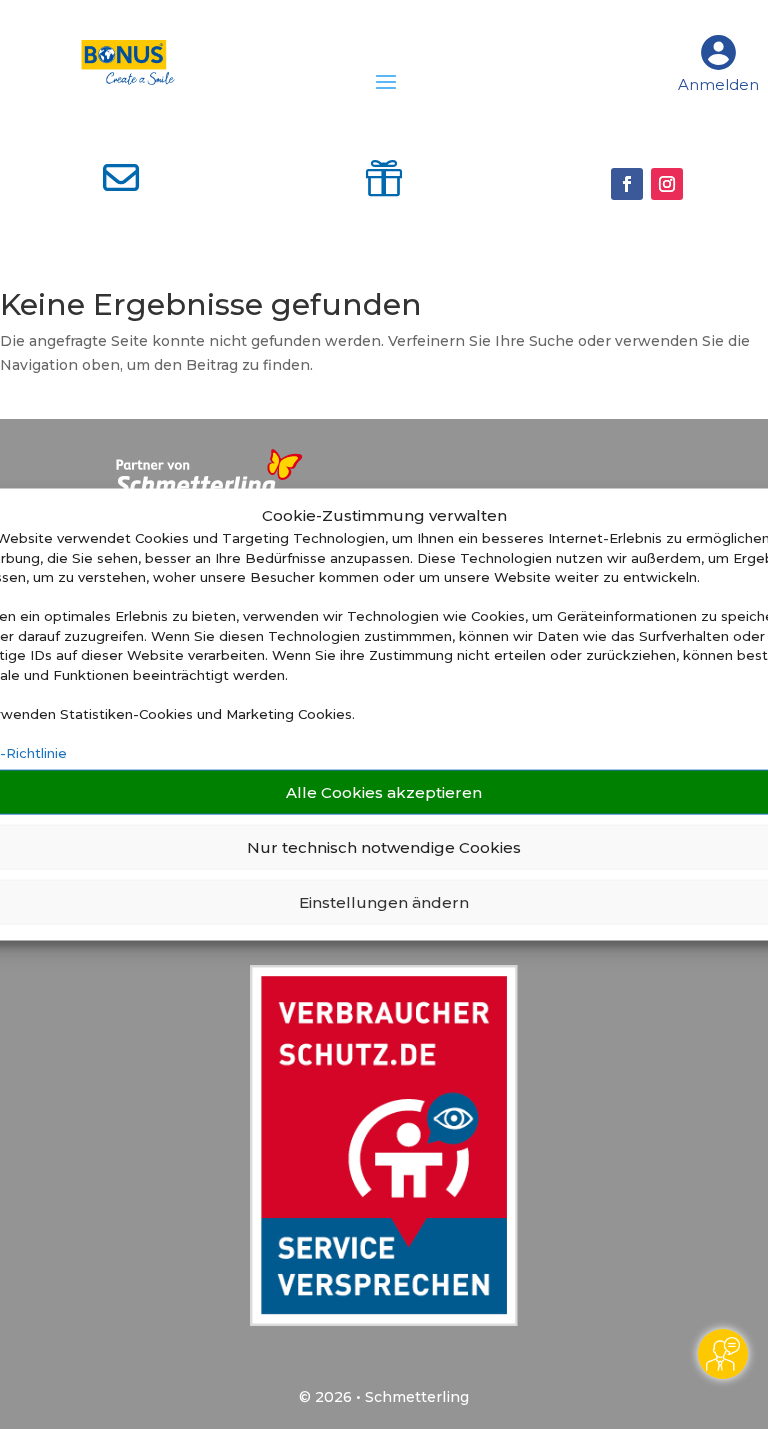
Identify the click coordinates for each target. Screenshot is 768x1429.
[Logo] (128, 62)
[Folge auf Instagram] (667, 184)
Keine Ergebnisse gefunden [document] (211, 306)
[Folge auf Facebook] (627, 184)
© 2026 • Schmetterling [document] (384, 1397)
